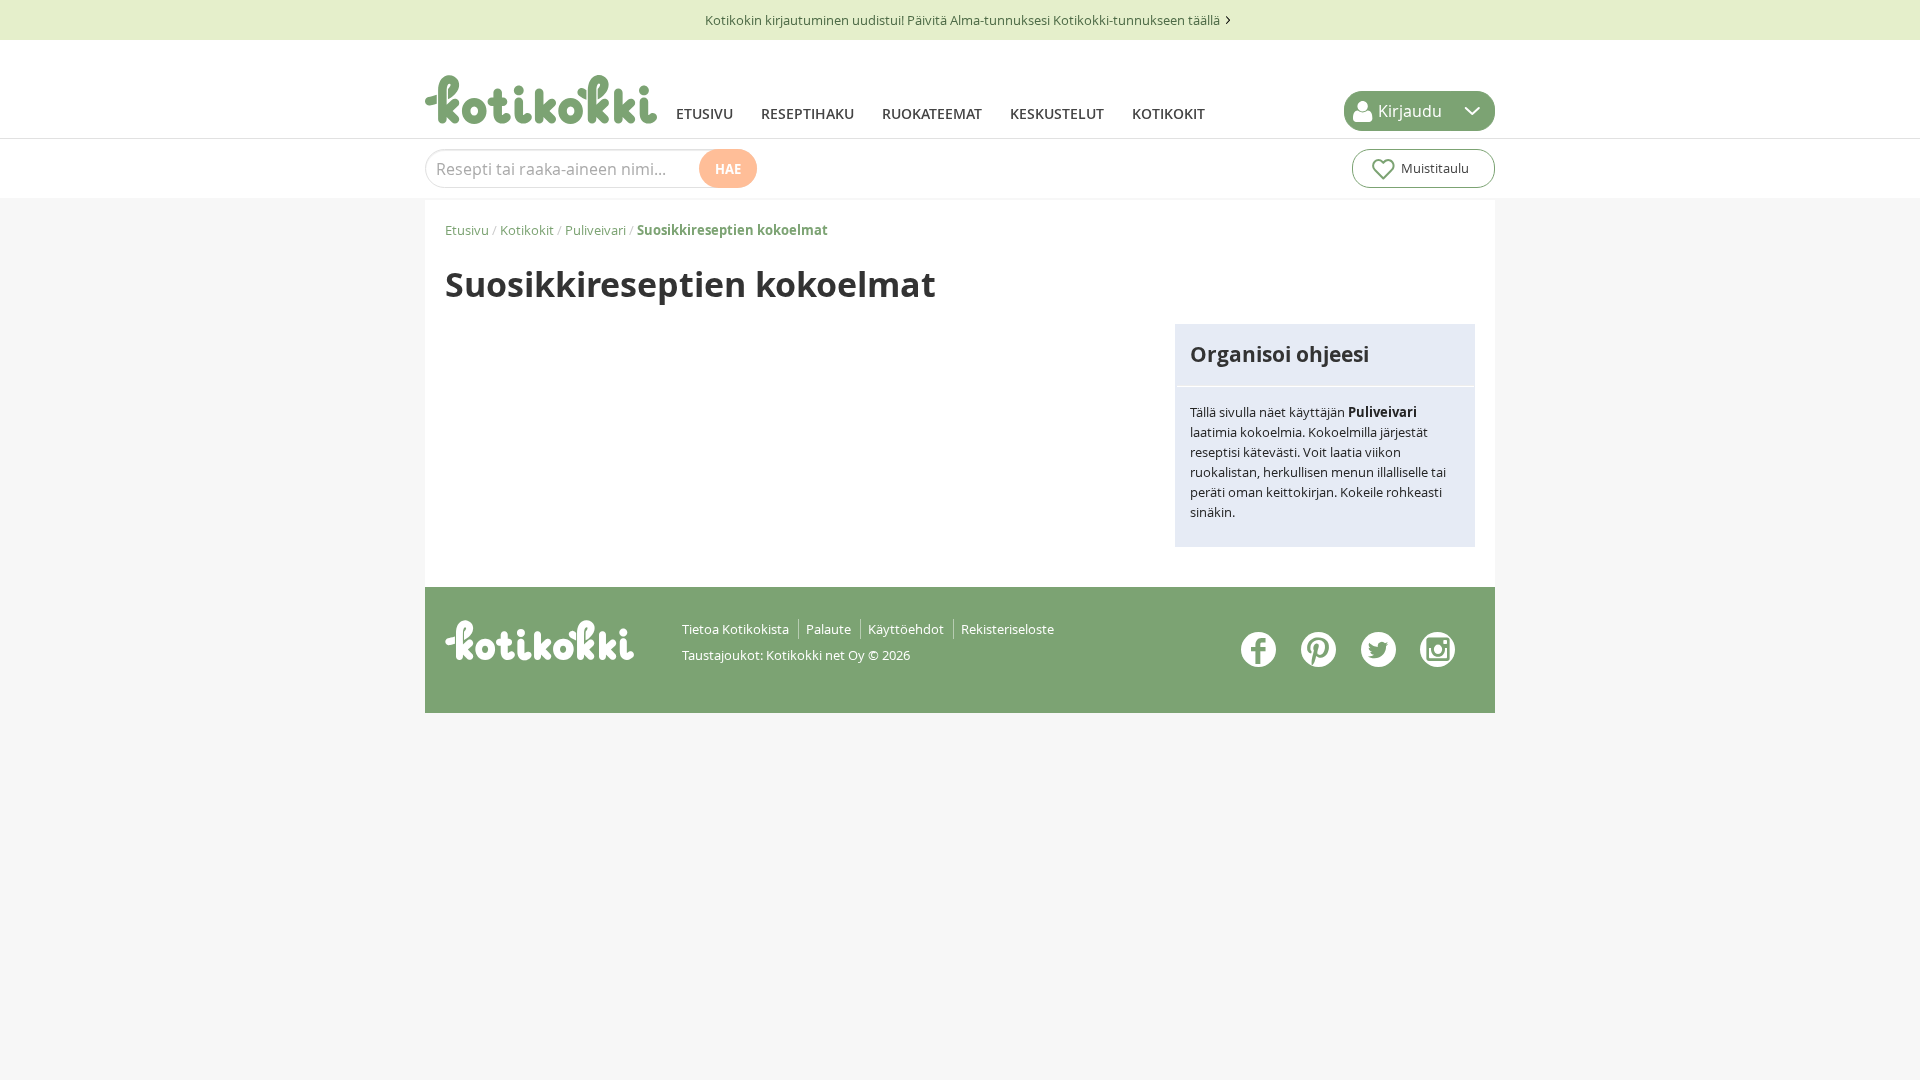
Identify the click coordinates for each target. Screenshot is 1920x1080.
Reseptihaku (807, 113)
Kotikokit (1168, 113)
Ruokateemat (932, 113)
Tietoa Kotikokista (735, 629)
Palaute (828, 629)
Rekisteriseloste (1007, 629)
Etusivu (704, 113)
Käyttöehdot (906, 629)
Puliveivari (595, 230)
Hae (728, 169)
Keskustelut (1057, 113)
